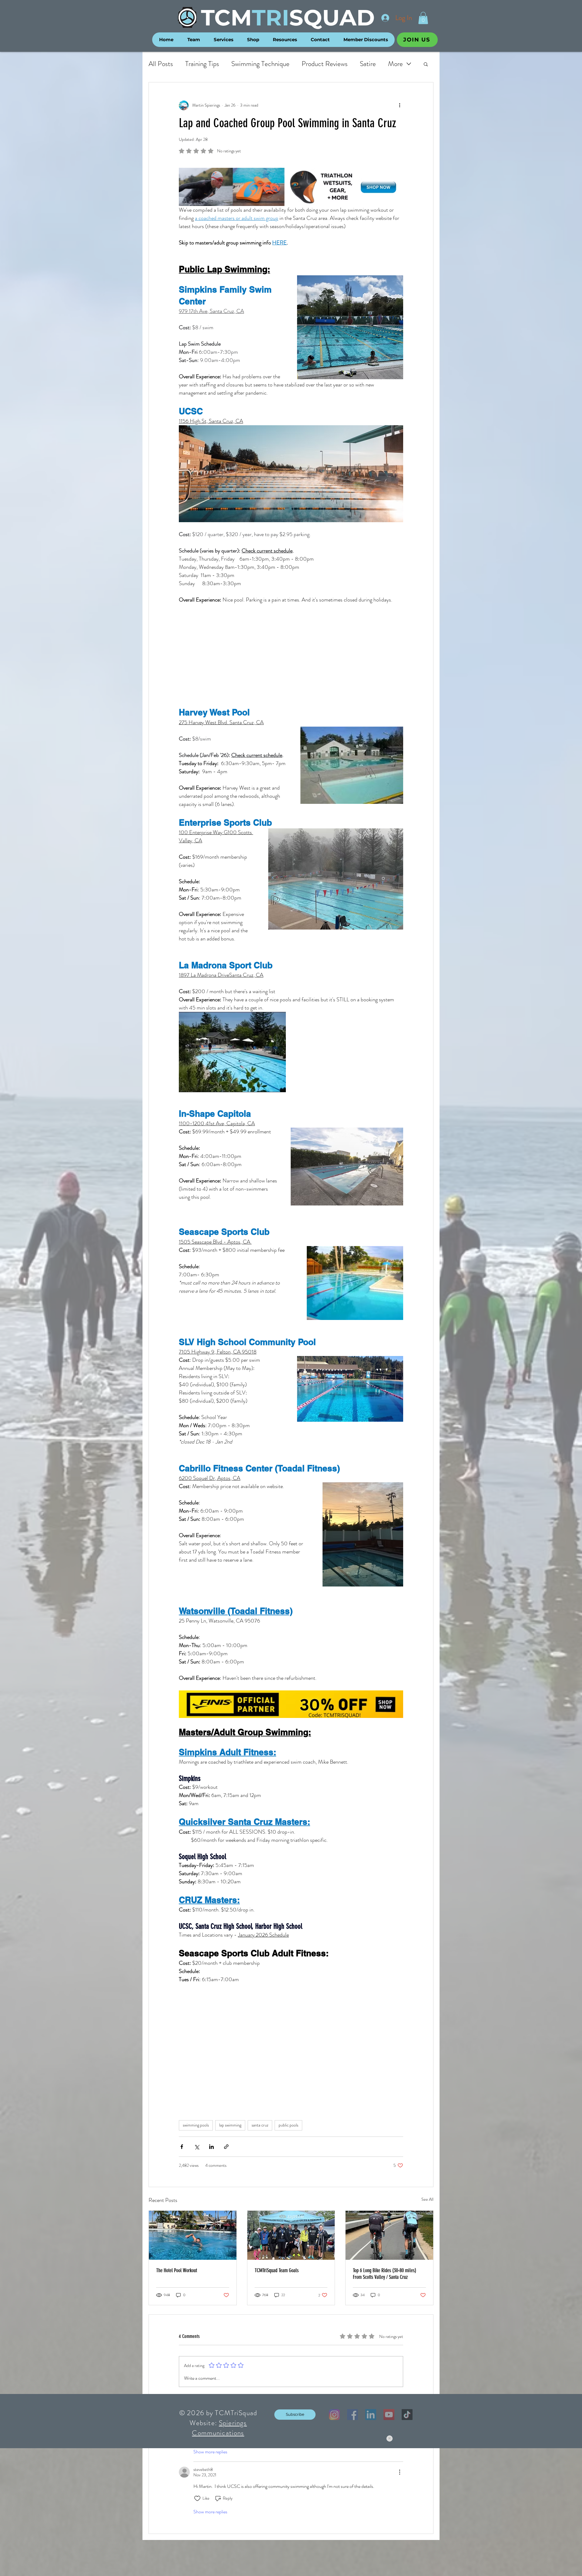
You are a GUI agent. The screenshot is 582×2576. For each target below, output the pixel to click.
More (395, 64)
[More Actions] (400, 2472)
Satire (368, 64)
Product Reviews (325, 64)
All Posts (161, 64)
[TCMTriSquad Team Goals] (291, 2235)
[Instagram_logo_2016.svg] (334, 2415)
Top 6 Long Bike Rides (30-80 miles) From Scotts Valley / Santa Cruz (385, 2274)
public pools (288, 2125)
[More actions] (400, 105)
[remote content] (291, 655)
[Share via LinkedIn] (211, 2147)
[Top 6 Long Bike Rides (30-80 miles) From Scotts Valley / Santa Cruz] (389, 2235)
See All (427, 2199)
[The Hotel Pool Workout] (193, 2235)
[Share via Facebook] (182, 2147)
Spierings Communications (219, 2428)
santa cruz (260, 2125)
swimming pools (196, 2125)
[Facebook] (353, 2415)
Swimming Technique (260, 64)
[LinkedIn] (371, 2415)
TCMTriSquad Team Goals (277, 2270)
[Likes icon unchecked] (197, 2498)
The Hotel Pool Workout (177, 2270)
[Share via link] (226, 2147)
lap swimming (230, 2125)
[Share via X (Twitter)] (197, 2147)
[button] (423, 18)
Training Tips (202, 64)
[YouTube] (389, 2415)
